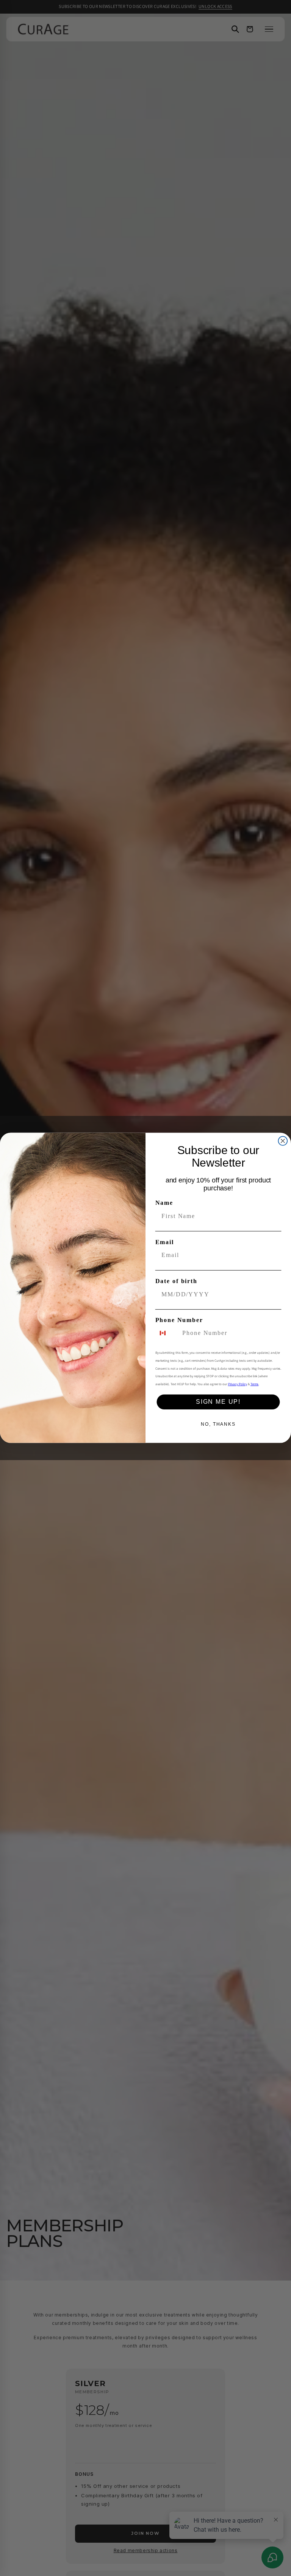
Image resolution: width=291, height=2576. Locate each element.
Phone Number (179, 1320)
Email (165, 1242)
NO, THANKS (218, 1425)
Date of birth (176, 1281)
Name (164, 1203)
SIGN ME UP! (218, 1402)
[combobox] (167, 1333)
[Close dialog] (283, 1141)
